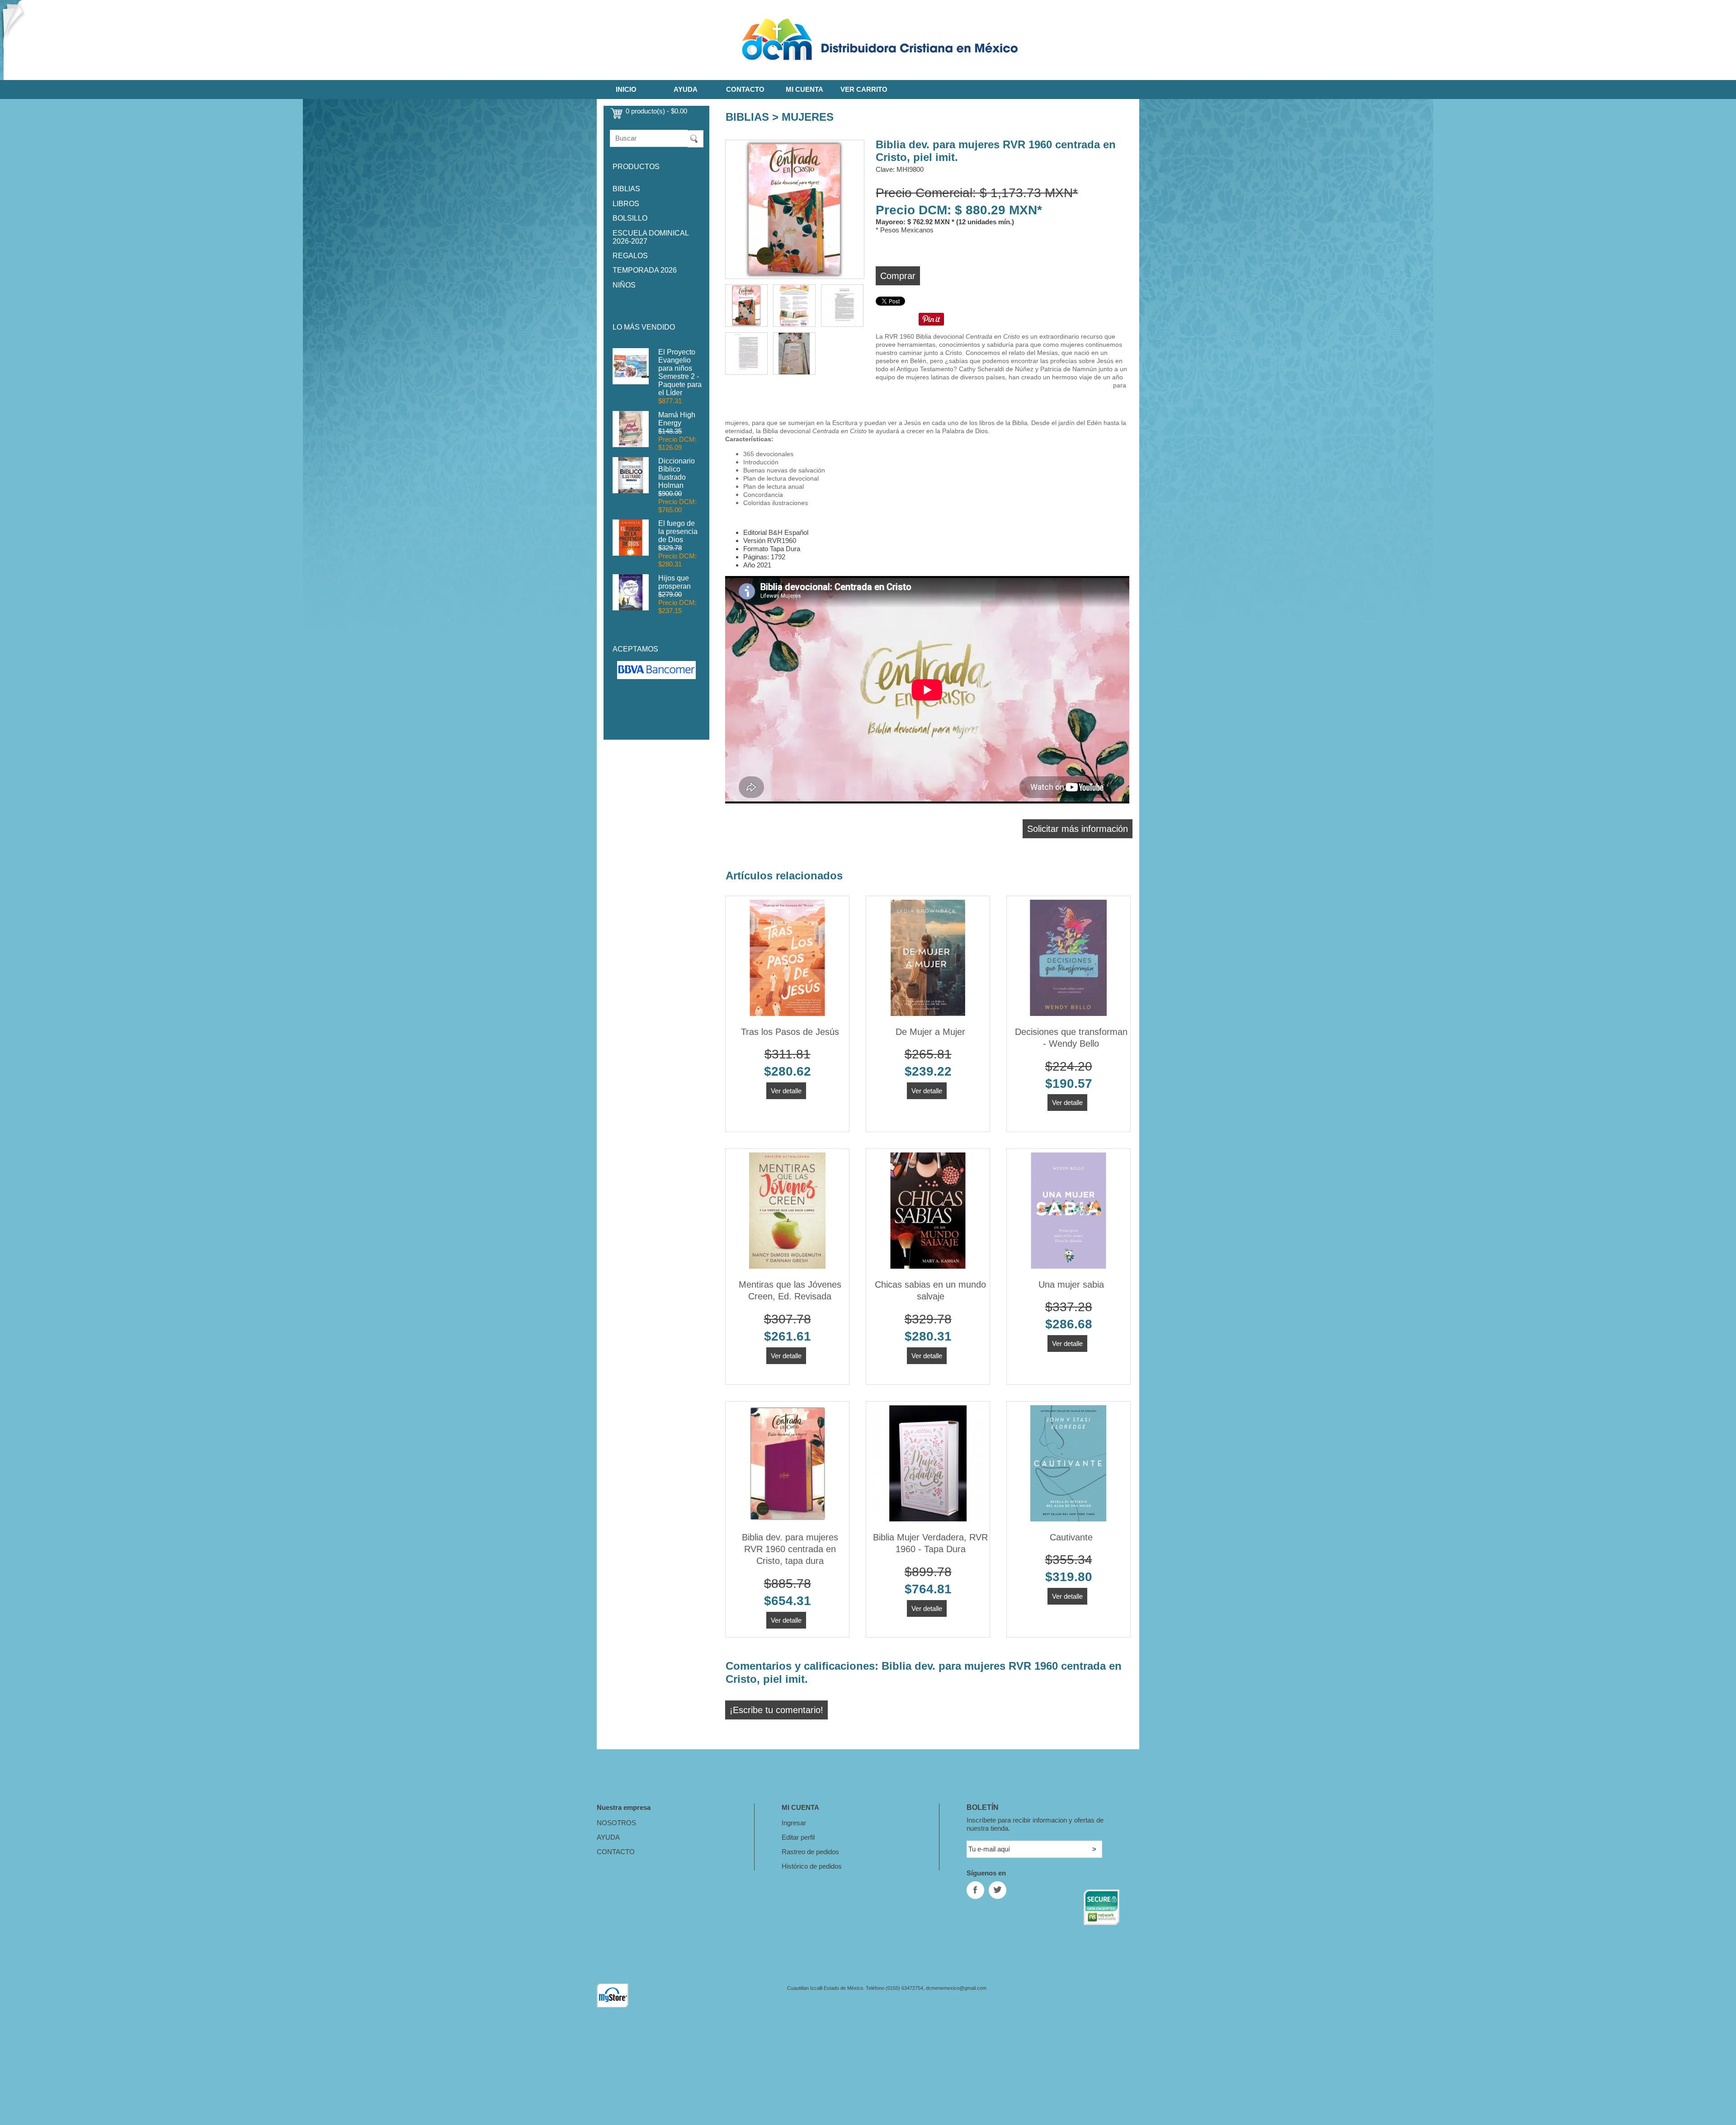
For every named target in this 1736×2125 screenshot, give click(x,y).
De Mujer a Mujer (930, 1032)
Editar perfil (798, 1837)
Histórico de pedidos (812, 1866)
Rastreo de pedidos (810, 1852)
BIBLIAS (626, 189)
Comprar (898, 276)
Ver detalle (786, 1091)
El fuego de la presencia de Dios (678, 531)
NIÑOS (624, 285)
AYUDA (686, 89)
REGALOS (630, 256)
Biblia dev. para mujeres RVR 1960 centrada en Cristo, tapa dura (790, 1549)
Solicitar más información (1078, 829)
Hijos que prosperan (675, 582)
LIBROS (626, 204)
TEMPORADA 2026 (645, 270)
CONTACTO (745, 89)
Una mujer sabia (1071, 1284)
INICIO (626, 89)
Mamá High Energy (677, 419)
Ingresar (794, 1823)
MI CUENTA (804, 89)
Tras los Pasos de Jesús (790, 1032)
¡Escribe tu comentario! (776, 1710)
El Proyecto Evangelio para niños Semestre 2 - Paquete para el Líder (680, 372)
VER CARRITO (864, 89)
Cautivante (1071, 1537)
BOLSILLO (630, 218)
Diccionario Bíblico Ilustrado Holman (677, 473)
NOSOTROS (616, 1823)
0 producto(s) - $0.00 (656, 111)
